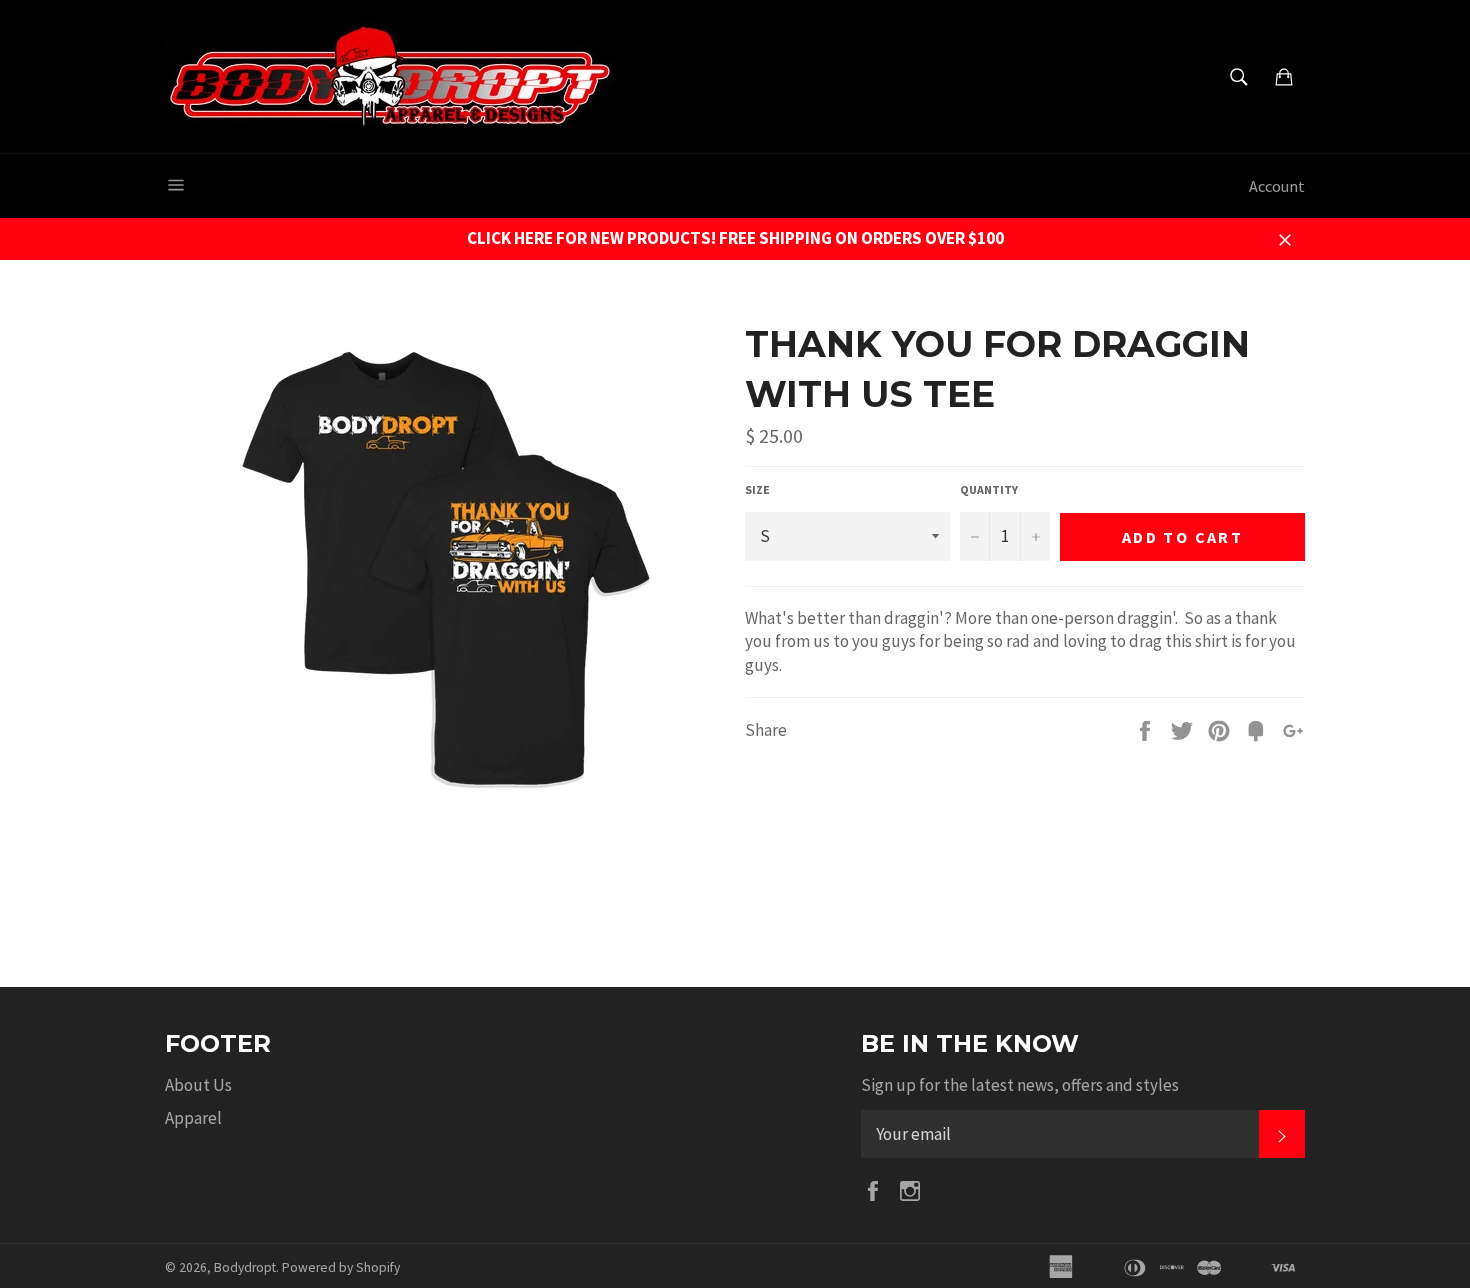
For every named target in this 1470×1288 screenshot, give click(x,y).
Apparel (193, 1118)
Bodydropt (245, 1267)
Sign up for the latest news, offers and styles (1020, 1085)
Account (1277, 186)
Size (757, 489)
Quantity (989, 489)
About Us (198, 1085)
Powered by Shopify (341, 1267)
